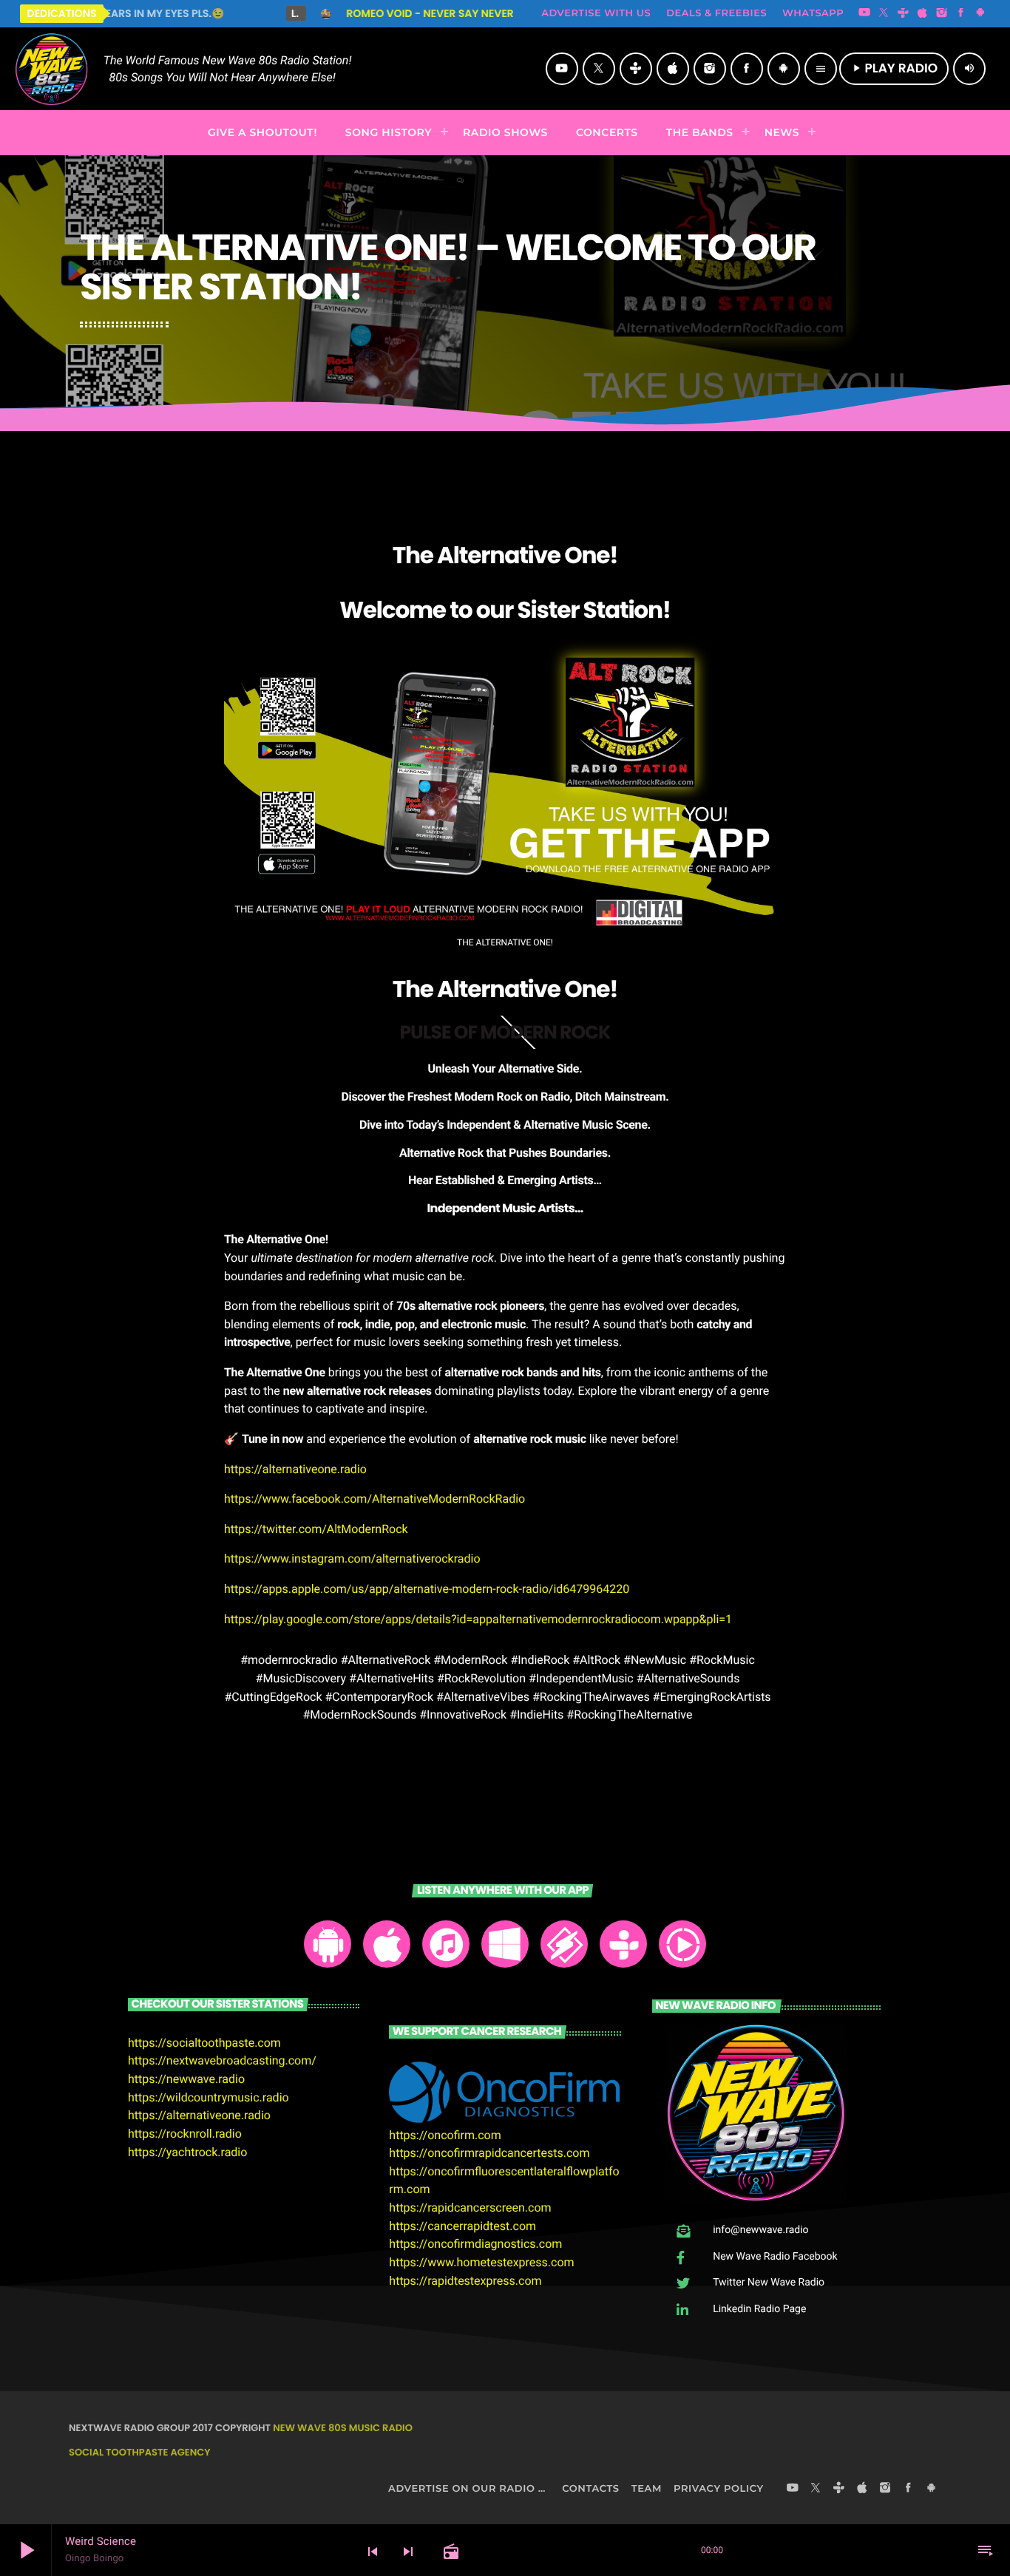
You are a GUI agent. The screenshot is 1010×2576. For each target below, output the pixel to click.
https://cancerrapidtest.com (462, 2226)
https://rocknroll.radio (185, 2134)
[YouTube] (864, 13)
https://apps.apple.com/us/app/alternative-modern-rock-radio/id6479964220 (427, 1589)
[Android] (980, 13)
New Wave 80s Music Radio (343, 2428)
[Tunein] (903, 13)
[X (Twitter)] (884, 13)
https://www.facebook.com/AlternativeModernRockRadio (374, 1499)
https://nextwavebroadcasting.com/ (222, 2060)
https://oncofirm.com (445, 2135)
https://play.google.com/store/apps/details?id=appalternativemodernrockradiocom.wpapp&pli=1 (478, 1619)
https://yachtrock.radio (187, 2152)
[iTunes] (923, 13)
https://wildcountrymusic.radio (209, 2097)
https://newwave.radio (186, 2079)
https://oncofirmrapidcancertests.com (489, 2153)
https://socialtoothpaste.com (204, 2043)
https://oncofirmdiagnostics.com (475, 2244)
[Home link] (52, 69)
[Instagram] (942, 13)
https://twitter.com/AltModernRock (316, 1529)
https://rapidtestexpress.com (465, 2281)
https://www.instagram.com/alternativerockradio (352, 1559)
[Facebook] (961, 13)
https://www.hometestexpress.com (481, 2262)
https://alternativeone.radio (295, 1469)
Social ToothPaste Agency (139, 2452)
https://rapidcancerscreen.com (470, 2208)
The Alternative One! (505, 989)
